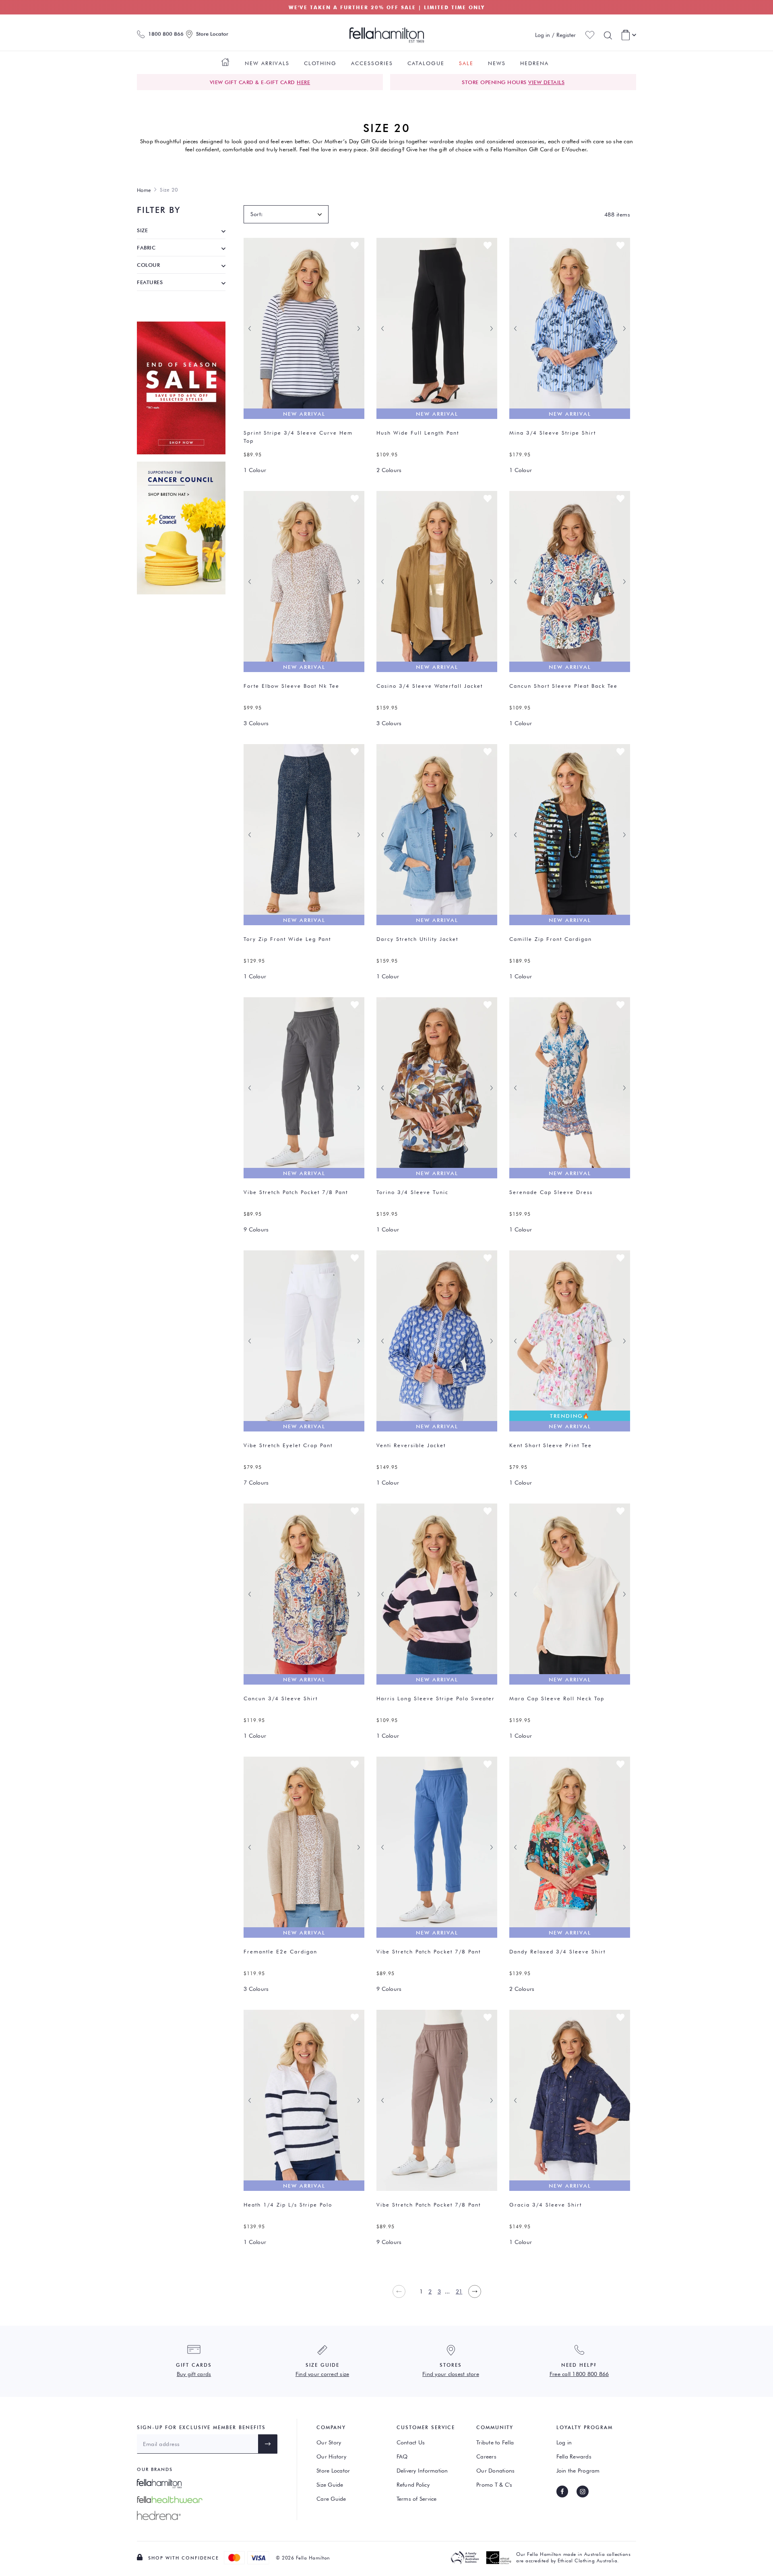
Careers (486, 2456)
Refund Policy (413, 2485)
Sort (256, 214)
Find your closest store (451, 2374)
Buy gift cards (194, 2374)
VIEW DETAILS (546, 82)
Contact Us (411, 2442)
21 (459, 2291)
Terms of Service (417, 2499)
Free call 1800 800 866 (579, 2374)
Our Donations (495, 2471)
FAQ (402, 2456)
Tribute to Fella (495, 2442)
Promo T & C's (494, 2485)
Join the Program (578, 2471)
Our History (331, 2456)
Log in (564, 2442)
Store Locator (333, 2471)
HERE (303, 82)
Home (144, 190)
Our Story (329, 2442)
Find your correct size (322, 2374)
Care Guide (331, 2499)
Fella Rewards (574, 2456)
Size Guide (330, 2485)
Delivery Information (422, 2471)
